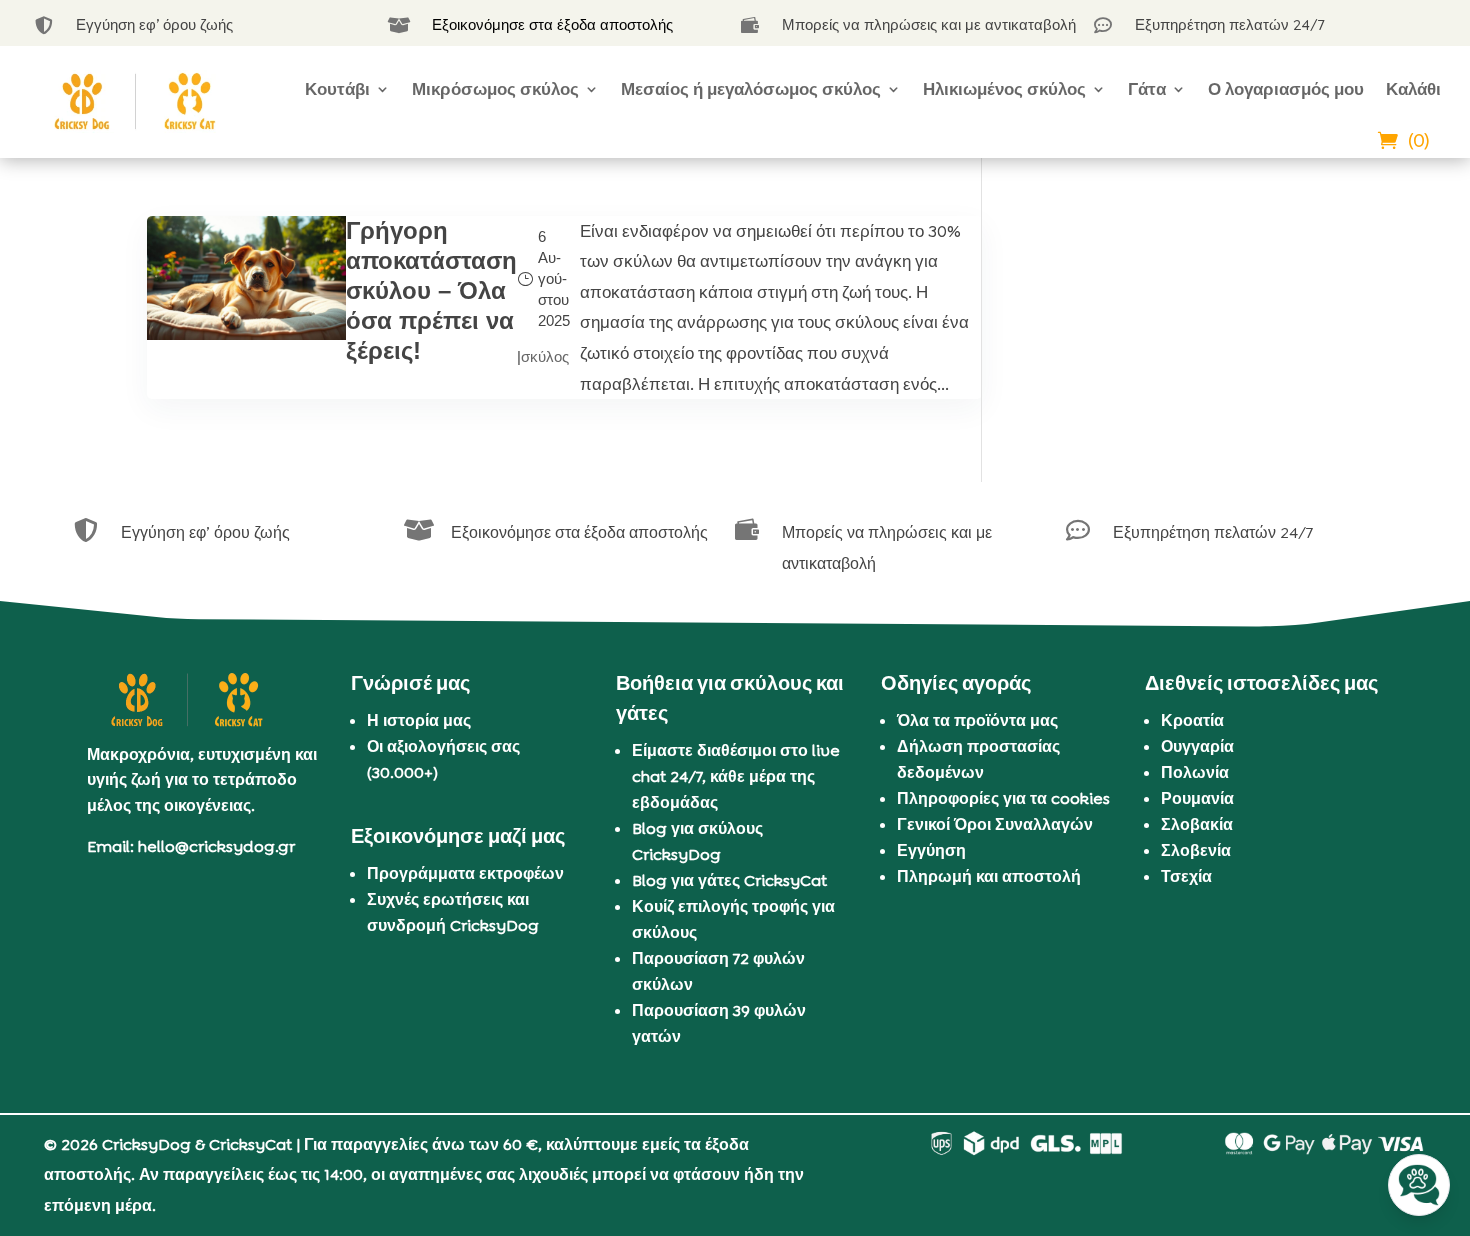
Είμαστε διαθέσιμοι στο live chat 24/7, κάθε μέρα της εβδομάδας (736, 776)
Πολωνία (1195, 772)
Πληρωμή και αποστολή (989, 876)
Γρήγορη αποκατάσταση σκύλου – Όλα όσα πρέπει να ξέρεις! (431, 290)
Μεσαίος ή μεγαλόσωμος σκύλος (751, 89)
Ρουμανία (1197, 798)
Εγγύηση (931, 850)
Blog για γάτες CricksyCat (729, 880)
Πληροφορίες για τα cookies (1003, 798)
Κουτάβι (337, 89)
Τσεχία (1186, 876)
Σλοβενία (1196, 850)
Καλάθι (1413, 89)
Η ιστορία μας (419, 720)
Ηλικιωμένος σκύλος (1004, 89)
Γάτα (1147, 89)
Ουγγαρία (1197, 746)
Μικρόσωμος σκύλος (495, 89)
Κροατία (1192, 720)
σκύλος (545, 356)
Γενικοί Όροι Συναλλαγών (995, 824)
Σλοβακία (1197, 824)
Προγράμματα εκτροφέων (465, 873)
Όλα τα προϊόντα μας (977, 720)
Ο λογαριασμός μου (1286, 89)
